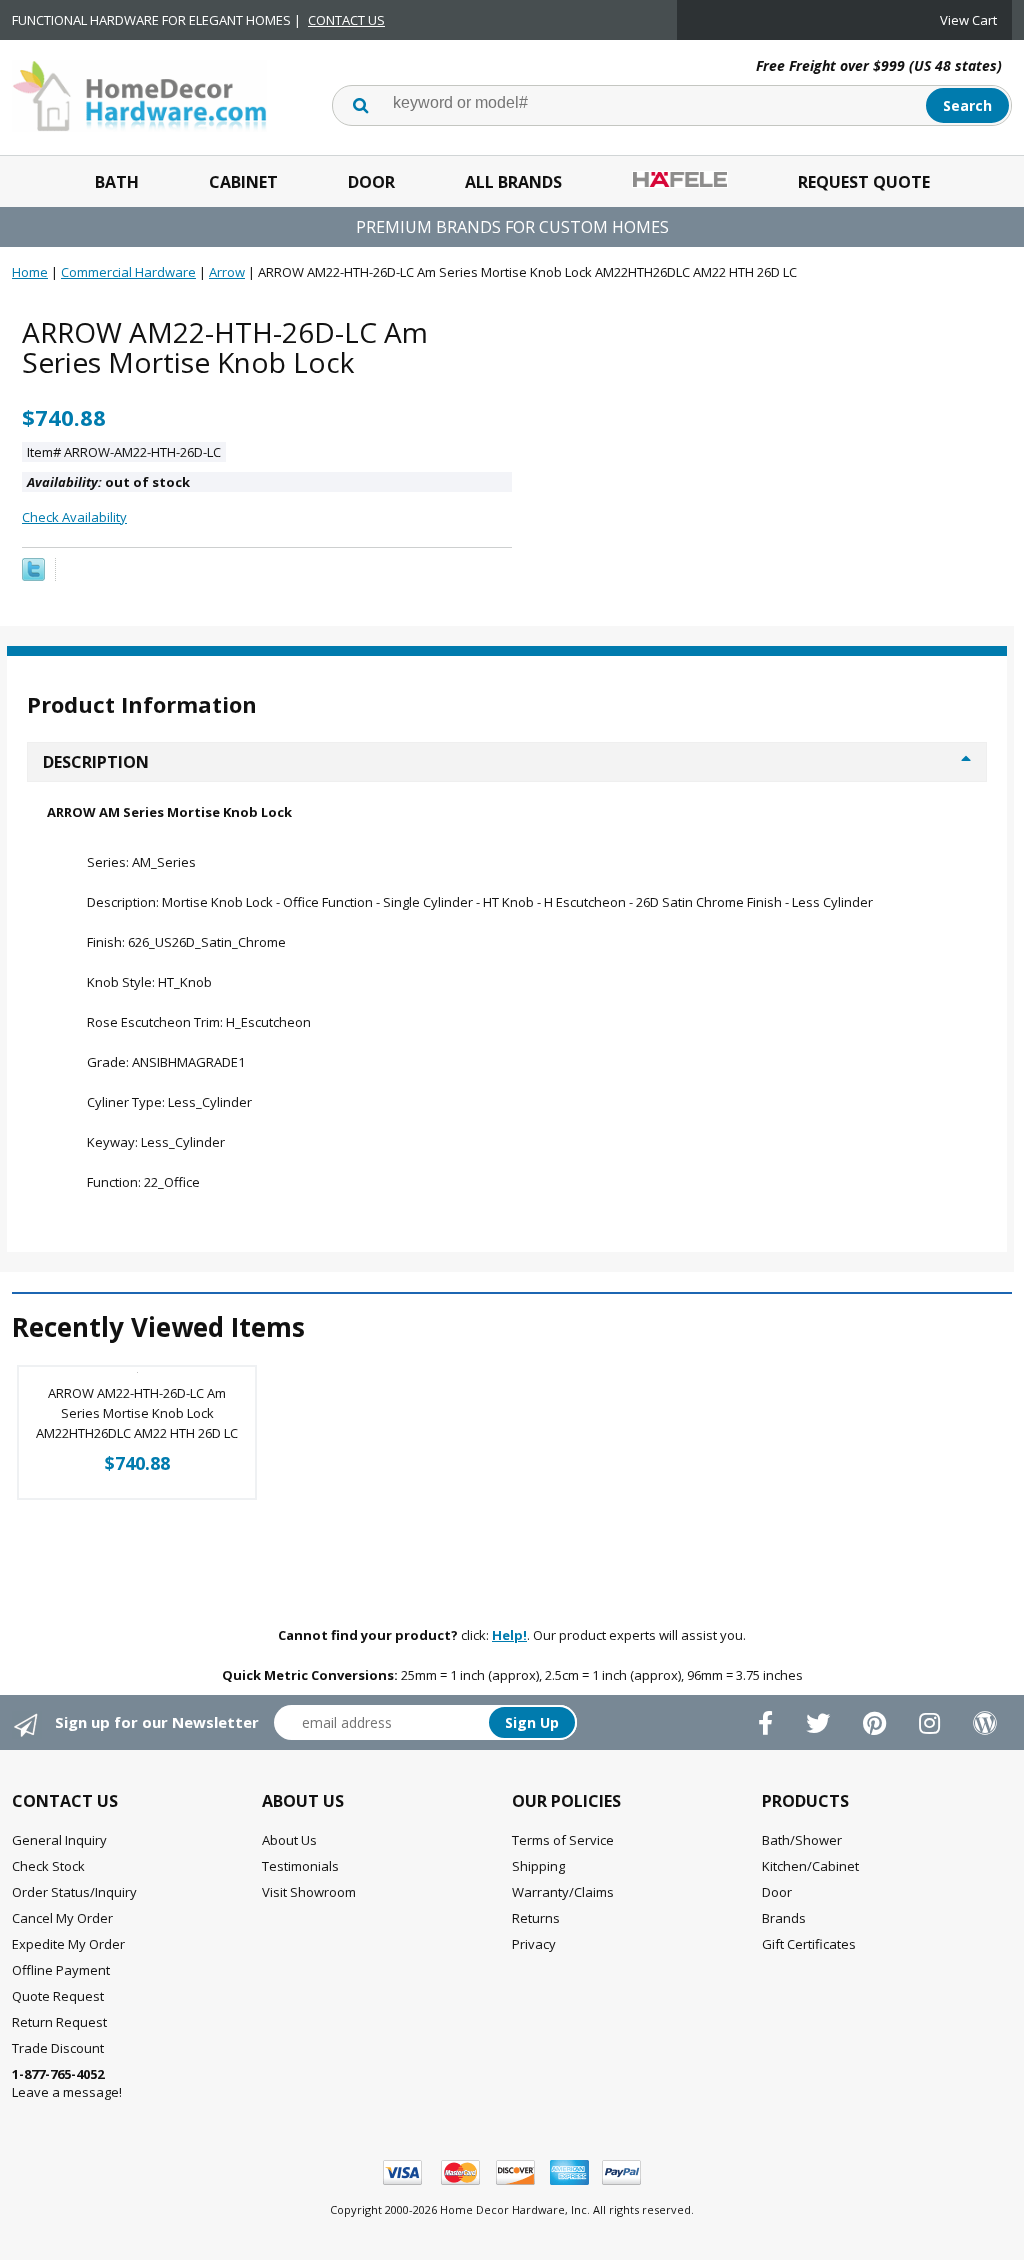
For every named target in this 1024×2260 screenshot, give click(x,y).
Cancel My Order (62, 1918)
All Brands (513, 182)
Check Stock (48, 1866)
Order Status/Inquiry (74, 1892)
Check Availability (74, 517)
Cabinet (243, 182)
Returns (536, 1918)
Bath (117, 182)
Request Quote (864, 182)
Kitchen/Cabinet (810, 1866)
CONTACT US (346, 20)
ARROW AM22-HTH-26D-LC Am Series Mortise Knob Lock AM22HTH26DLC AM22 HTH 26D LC (137, 1413)
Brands (784, 1918)
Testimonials (300, 1866)
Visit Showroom (309, 1892)
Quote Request (58, 1996)
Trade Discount (58, 2048)
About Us (289, 1840)
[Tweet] (33, 576)
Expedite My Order (68, 1944)
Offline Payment (61, 1970)
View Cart (968, 20)
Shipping (538, 1866)
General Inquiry (59, 1840)
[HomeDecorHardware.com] (139, 94)
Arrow (227, 272)
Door (371, 182)
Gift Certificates (809, 1944)
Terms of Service (563, 1840)
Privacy (534, 1944)
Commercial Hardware (128, 272)
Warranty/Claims (563, 1892)
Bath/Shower (802, 1840)
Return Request (59, 2022)
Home (30, 272)
